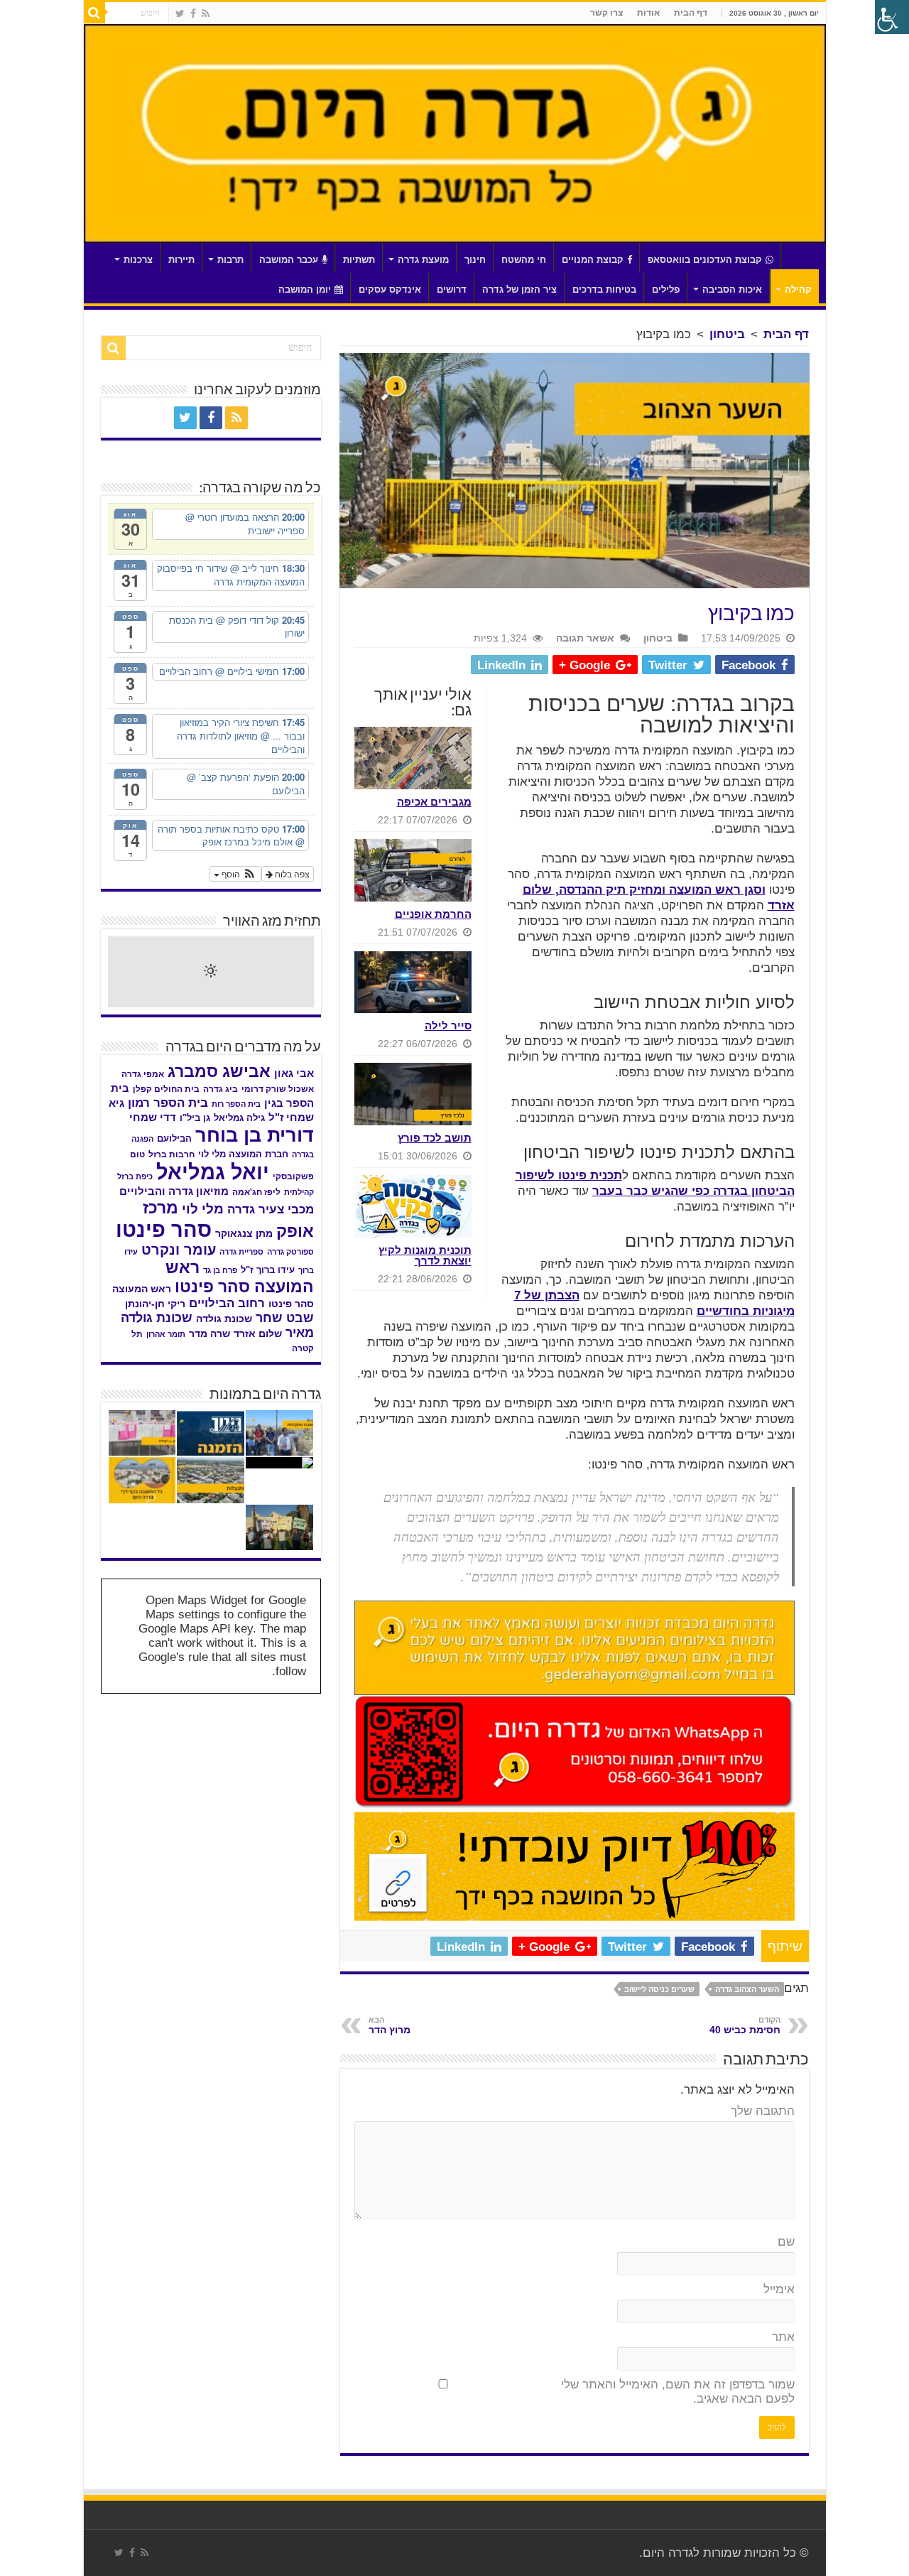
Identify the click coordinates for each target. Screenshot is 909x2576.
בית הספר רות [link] (236, 1104)
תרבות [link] (230, 260)
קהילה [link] (798, 289)
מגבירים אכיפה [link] (434, 802)
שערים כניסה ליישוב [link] (659, 1989)
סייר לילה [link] (448, 1025)
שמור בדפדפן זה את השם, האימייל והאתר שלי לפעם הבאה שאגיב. (678, 2392)
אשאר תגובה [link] (585, 638)
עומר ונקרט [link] (179, 1250)
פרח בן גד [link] (220, 1270)
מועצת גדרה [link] (423, 260)
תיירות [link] (181, 260)
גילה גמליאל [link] (239, 1118)
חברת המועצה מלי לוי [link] (243, 1154)
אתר (783, 2337)
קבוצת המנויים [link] (593, 260)
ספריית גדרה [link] (241, 1252)
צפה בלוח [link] (291, 873)
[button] (235, 874)
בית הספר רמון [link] (168, 1103)
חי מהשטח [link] (524, 260)
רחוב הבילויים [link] (227, 1303)
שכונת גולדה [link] (224, 1319)
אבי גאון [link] (294, 1073)
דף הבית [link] (691, 13)
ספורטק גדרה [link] (290, 1252)
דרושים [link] (452, 289)
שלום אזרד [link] (258, 1333)
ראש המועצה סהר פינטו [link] (240, 1277)
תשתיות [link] (359, 260)
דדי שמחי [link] (153, 1117)
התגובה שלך (763, 2111)
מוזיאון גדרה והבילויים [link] (174, 1191)
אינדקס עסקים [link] (390, 289)
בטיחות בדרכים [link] (604, 289)
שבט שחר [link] (285, 1318)
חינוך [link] (475, 260)
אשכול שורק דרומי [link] (278, 1089)
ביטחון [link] (727, 334)
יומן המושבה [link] (305, 289)
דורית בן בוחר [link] (255, 1135)
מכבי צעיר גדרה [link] (271, 1209)
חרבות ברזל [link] (172, 1154)
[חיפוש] (94, 13)
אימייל (779, 2289)
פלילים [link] (666, 289)
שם (786, 2242)
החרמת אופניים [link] (433, 914)
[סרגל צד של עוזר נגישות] (892, 17)
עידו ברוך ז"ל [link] (268, 1270)
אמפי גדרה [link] (143, 1074)
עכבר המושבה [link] (289, 260)
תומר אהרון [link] (166, 1334)
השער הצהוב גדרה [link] (747, 1989)
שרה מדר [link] (209, 1334)
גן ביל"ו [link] (195, 1118)
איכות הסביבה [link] (732, 289)
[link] (206, 13)
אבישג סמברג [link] (219, 1071)
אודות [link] (648, 13)
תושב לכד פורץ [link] (435, 1138)
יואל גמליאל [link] (213, 1172)
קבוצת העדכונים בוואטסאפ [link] (705, 260)
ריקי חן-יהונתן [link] (155, 1304)
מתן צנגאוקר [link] (244, 1234)
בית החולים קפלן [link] (166, 1089)
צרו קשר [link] (606, 13)
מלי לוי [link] (203, 1209)
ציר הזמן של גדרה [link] (519, 289)
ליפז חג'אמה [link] (256, 1192)
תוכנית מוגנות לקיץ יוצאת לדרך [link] (425, 1255)
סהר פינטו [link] (164, 1229)
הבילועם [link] (174, 1138)
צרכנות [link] (138, 260)
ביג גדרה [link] (221, 1089)
